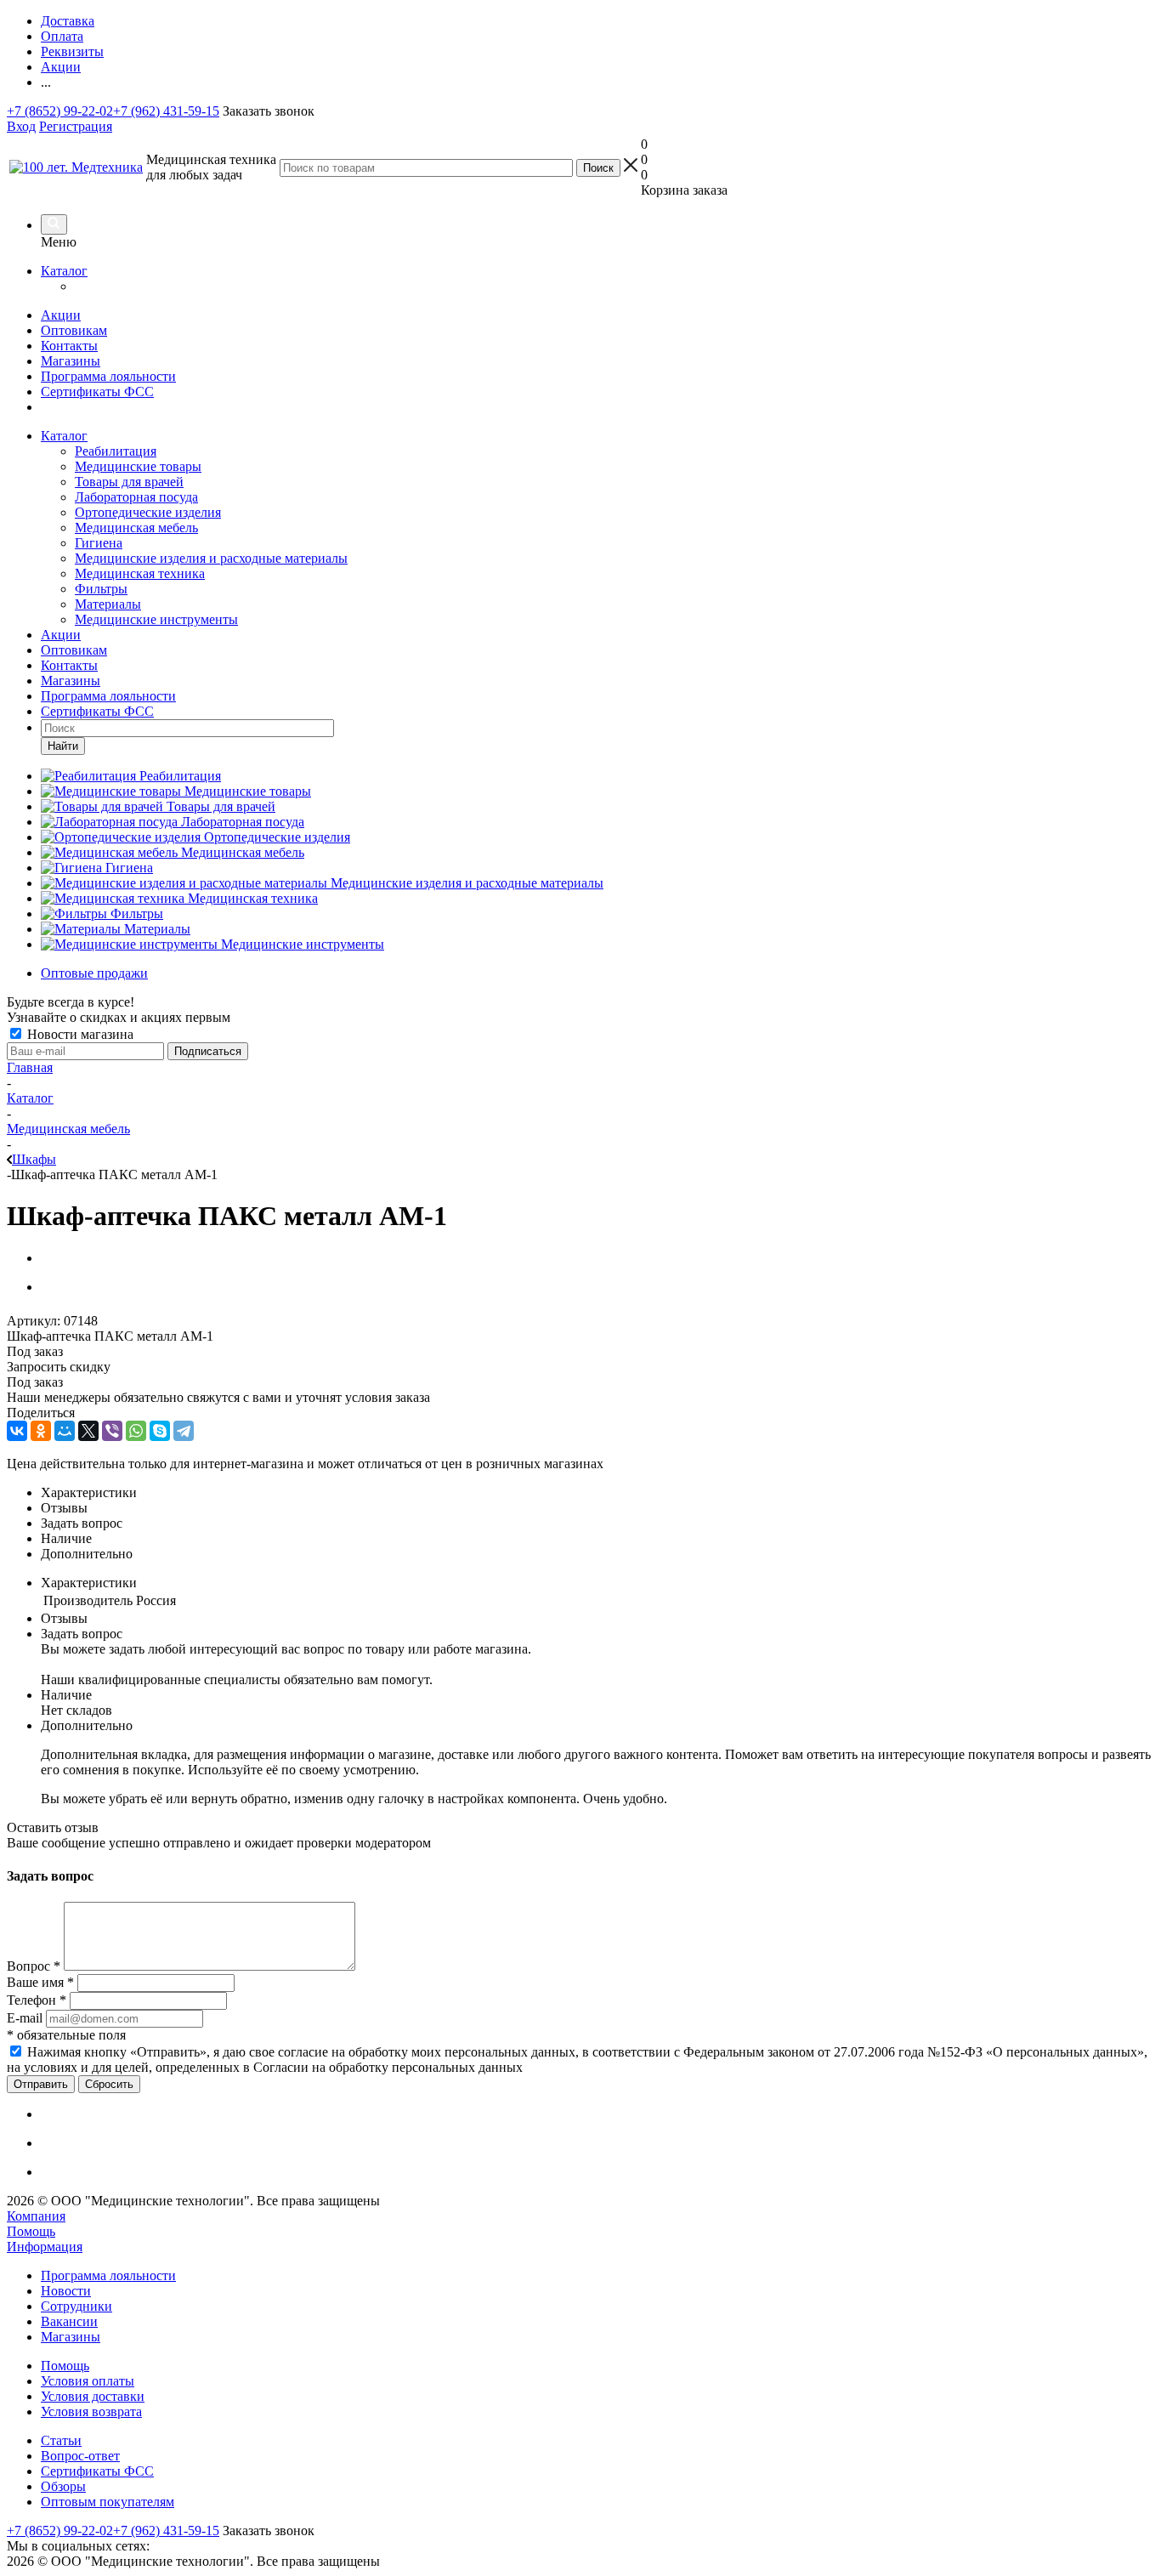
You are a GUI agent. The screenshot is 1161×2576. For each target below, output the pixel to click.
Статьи (61, 2440)
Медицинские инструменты (156, 619)
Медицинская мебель (136, 528)
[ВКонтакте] (17, 1431)
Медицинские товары (138, 466)
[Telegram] (184, 1431)
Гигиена (99, 543)
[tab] (597, 1493)
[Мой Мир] (65, 1431)
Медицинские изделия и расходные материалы (211, 558)
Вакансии (69, 2321)
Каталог (64, 271)
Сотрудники (76, 2306)
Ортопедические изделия (148, 512)
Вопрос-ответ (80, 2456)
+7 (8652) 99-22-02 (60, 111)
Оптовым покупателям (108, 2502)
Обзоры (63, 2486)
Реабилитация (116, 451)
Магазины (71, 361)
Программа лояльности (108, 376)
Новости (66, 2291)
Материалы (108, 604)
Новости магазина (79, 1034)
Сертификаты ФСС (97, 392)
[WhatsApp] (136, 1431)
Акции (61, 315)
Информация (45, 2247)
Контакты (69, 346)
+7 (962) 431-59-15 (166, 111)
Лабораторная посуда (136, 497)
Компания (36, 2216)
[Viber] (112, 1431)
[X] (88, 1431)
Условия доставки (93, 2396)
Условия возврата (91, 2411)
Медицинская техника (140, 573)
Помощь (31, 2231)
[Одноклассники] (41, 1431)
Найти (63, 746)
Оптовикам (74, 330)
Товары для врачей (129, 482)
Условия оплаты (88, 2381)
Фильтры (101, 589)
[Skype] (160, 1431)
